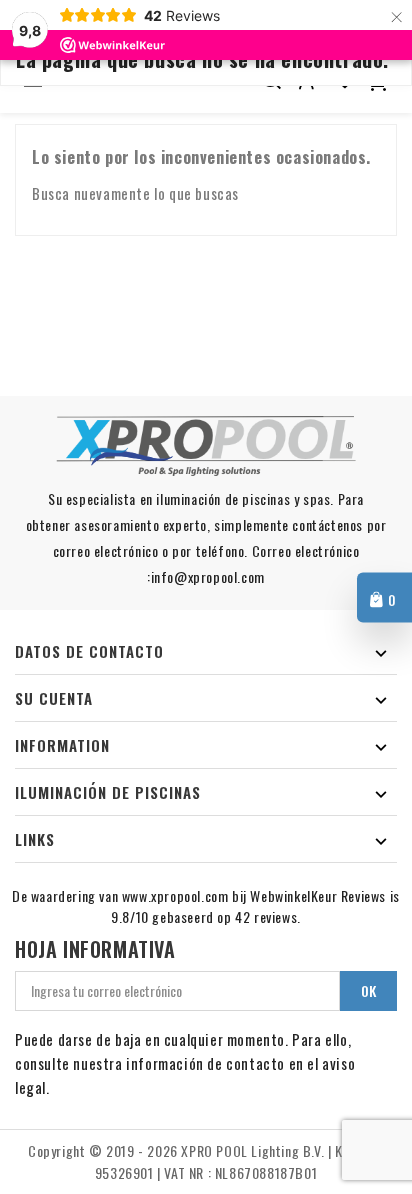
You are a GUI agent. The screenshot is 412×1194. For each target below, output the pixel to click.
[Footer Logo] (206, 446)
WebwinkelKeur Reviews (318, 895)
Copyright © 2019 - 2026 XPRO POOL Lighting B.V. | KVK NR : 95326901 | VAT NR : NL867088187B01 (206, 1161)
